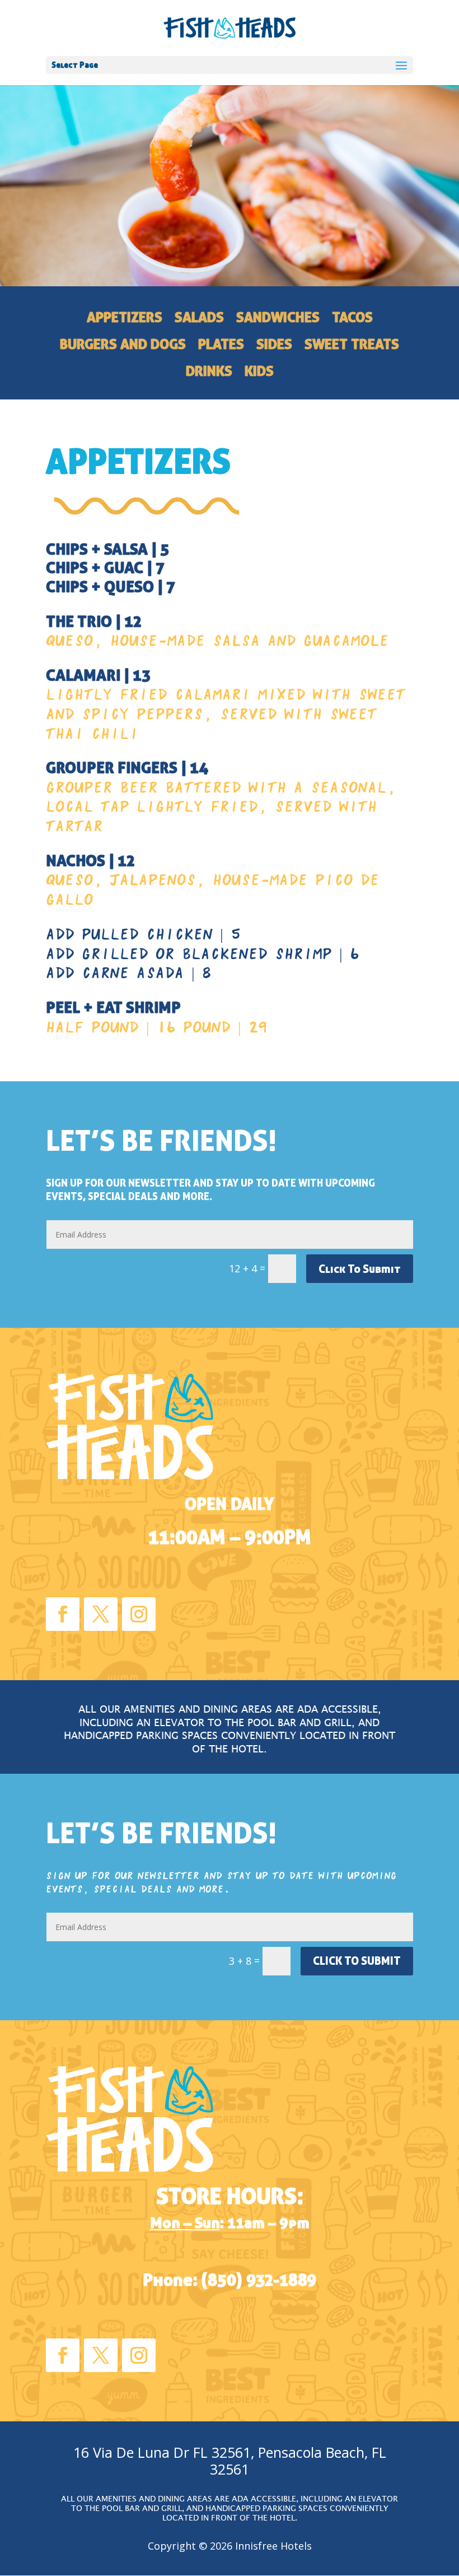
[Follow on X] (101, 1614)
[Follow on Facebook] (63, 1614)
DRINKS (209, 373)
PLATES (221, 346)
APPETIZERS (125, 319)
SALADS (199, 319)
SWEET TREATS (352, 346)
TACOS (352, 319)
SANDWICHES (278, 319)
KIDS (259, 373)
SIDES (274, 346)
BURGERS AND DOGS (123, 346)
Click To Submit (360, 1269)
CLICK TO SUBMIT (357, 1961)
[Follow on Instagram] (139, 1614)
